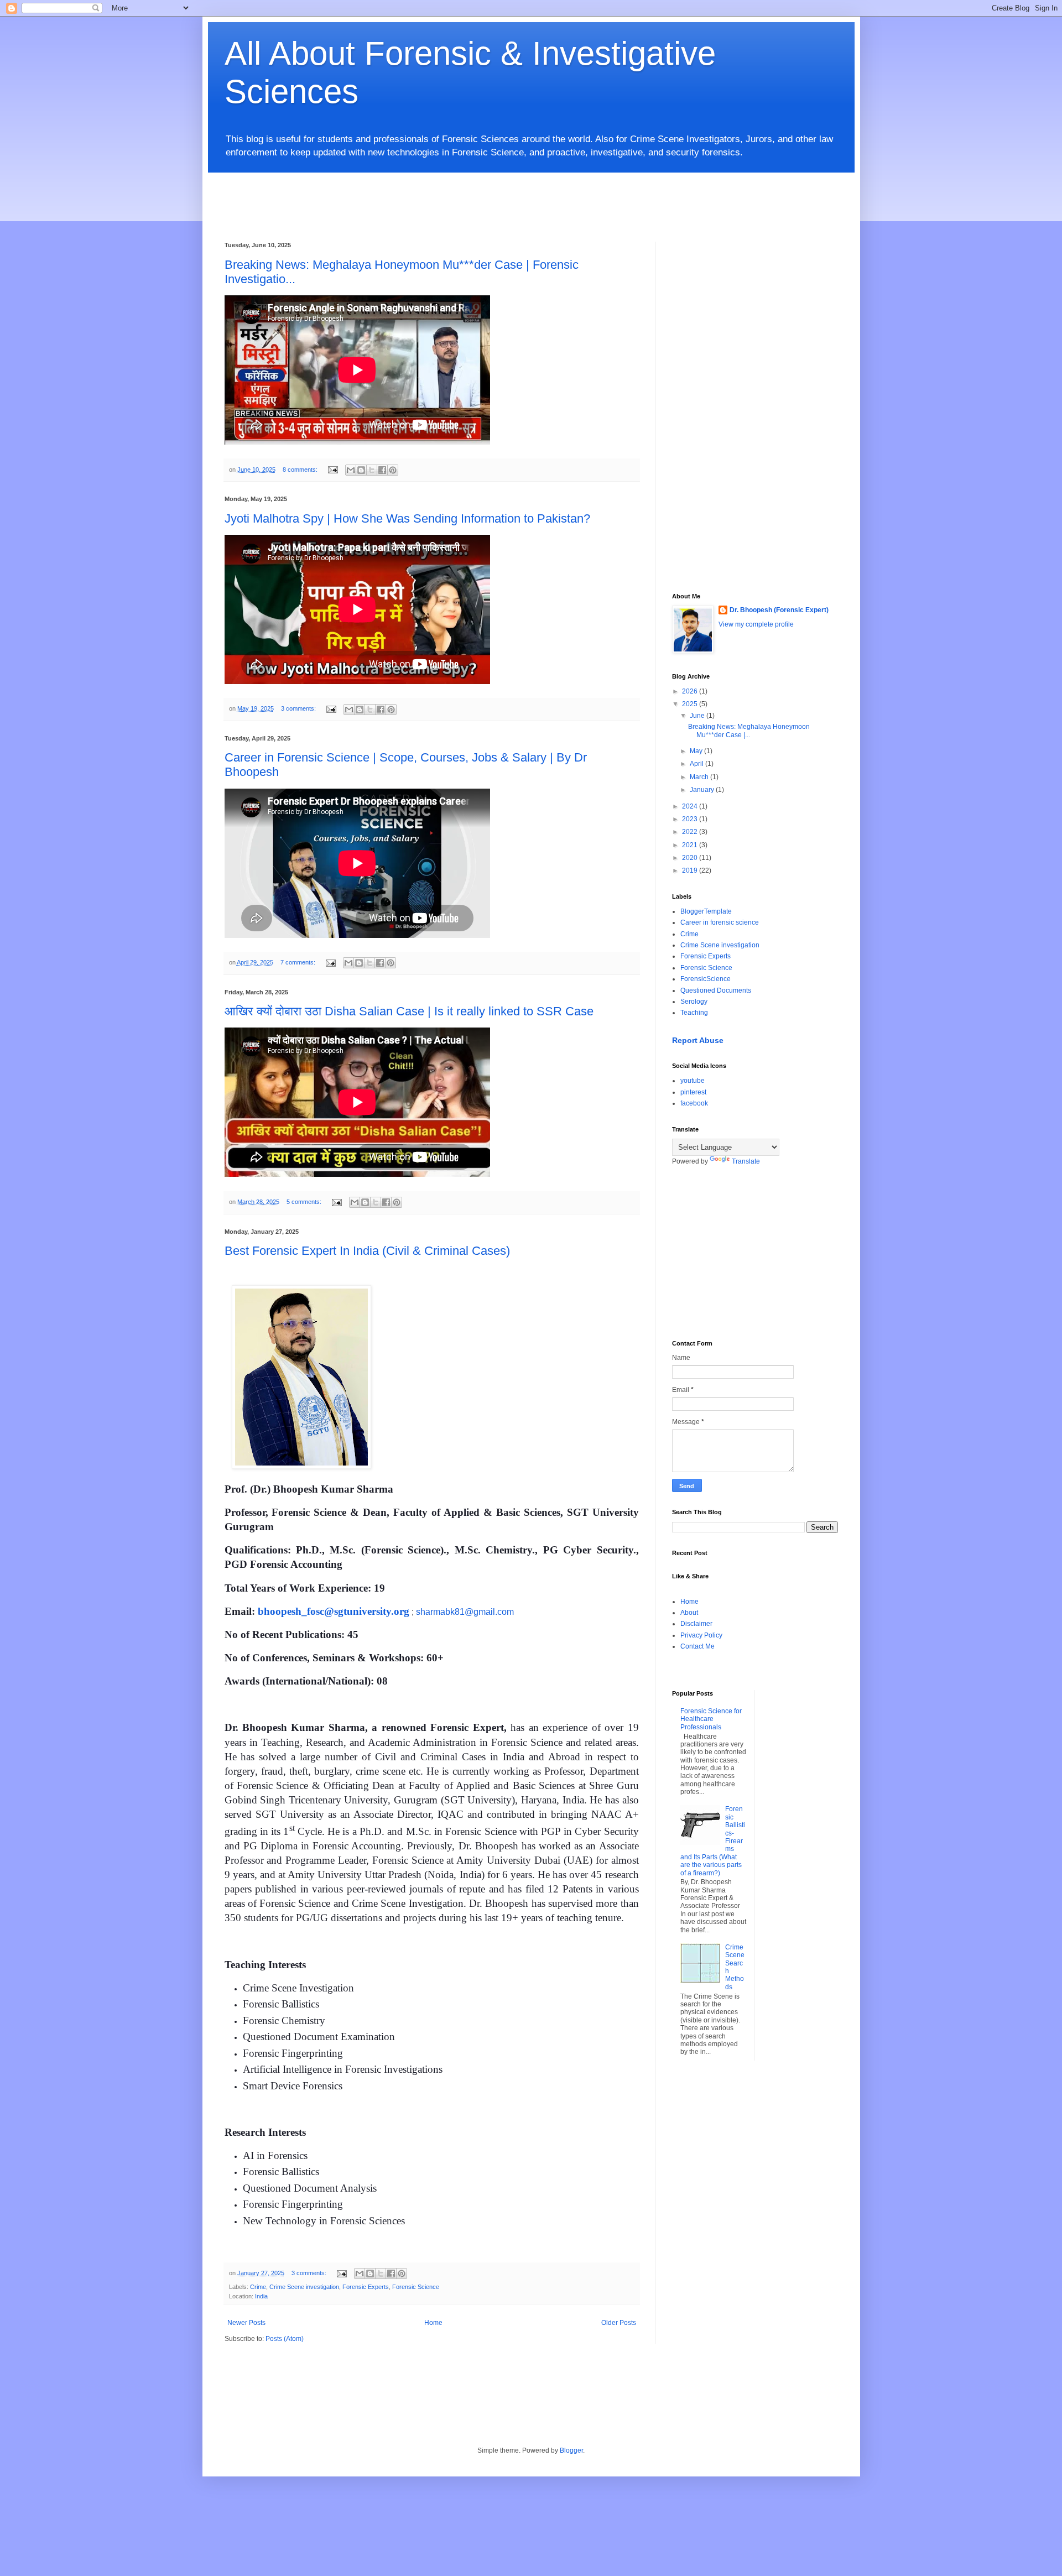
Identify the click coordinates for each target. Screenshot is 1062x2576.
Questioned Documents (716, 990)
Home (433, 2323)
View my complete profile (756, 624)
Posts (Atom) (285, 2339)
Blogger (571, 2450)
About (689, 1613)
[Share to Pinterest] (393, 470)
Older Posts (619, 2323)
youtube (693, 1081)
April (697, 764)
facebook (694, 1103)
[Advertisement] (493, 197)
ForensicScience (706, 979)
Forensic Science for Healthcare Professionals (711, 1719)
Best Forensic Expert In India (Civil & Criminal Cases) (367, 1251)
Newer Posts (246, 2323)
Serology (694, 1002)
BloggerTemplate (706, 911)
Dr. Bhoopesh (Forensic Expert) (779, 610)
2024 (691, 806)
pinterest (693, 1092)
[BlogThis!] (361, 470)
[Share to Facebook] (382, 470)
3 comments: (299, 708)
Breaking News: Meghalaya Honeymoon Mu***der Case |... (749, 731)
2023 (691, 819)
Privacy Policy (701, 1635)
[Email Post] (332, 470)
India (261, 2296)
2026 (691, 691)
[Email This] (351, 470)
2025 (691, 704)
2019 (691, 870)
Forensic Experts (366, 2287)
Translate (746, 1161)
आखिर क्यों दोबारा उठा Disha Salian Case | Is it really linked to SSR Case (409, 1011)
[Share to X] (372, 470)
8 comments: (301, 470)
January (703, 790)
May (697, 751)
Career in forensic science (720, 922)
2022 (691, 832)
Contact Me (697, 1646)
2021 (691, 845)
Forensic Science (416, 2287)
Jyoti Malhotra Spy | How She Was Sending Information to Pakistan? (407, 518)
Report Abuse (698, 1040)
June (698, 716)
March (700, 777)
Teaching (694, 1013)
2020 (691, 858)
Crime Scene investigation (304, 2287)
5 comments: (305, 1202)
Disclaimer (696, 1624)
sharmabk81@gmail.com (465, 1612)
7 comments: (299, 962)
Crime (258, 2287)
